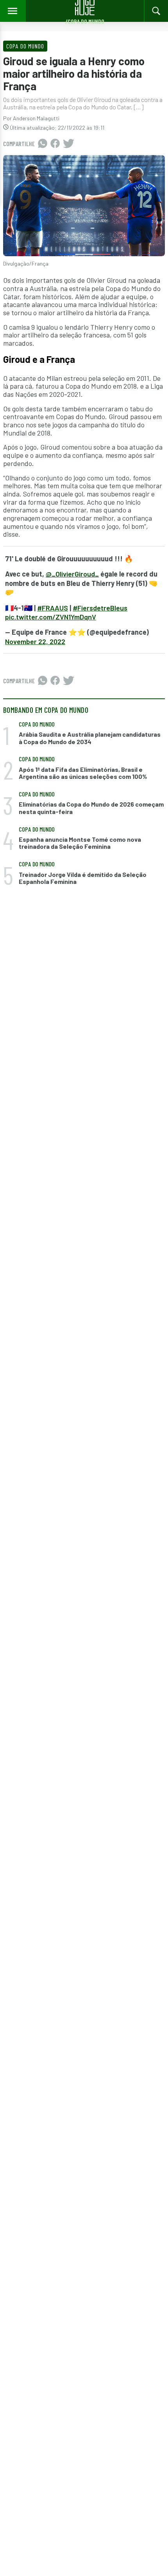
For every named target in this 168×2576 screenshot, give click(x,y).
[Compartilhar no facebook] (55, 144)
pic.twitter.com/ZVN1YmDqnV (51, 617)
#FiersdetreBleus (100, 608)
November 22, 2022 (35, 641)
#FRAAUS (53, 608)
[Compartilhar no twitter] (69, 144)
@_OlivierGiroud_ (72, 574)
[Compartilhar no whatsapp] (43, 144)
